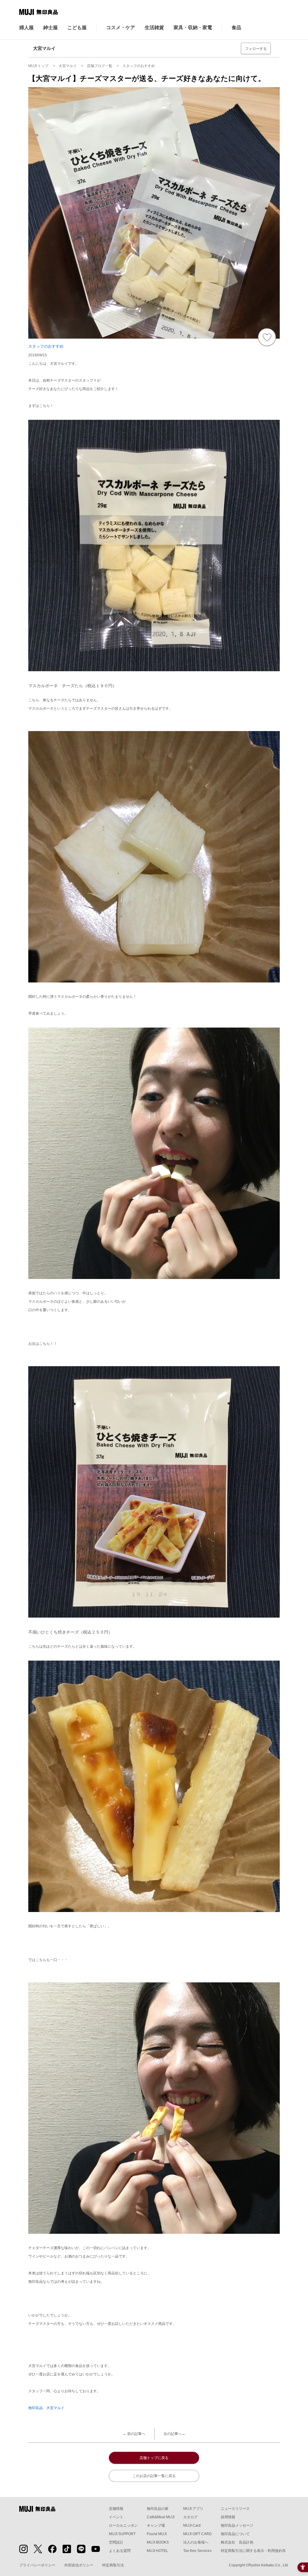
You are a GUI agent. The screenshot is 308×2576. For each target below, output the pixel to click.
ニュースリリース (235, 2509)
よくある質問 (120, 2551)
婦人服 (26, 28)
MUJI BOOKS (158, 2542)
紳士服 (51, 28)
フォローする (256, 49)
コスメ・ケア (121, 28)
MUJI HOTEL (157, 2551)
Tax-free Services (197, 2551)
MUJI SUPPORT (122, 2534)
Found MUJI (157, 2534)
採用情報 (228, 2517)
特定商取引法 (113, 2565)
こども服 (77, 28)
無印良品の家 (158, 2509)
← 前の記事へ (134, 2434)
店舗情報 (116, 2509)
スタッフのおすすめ (46, 346)
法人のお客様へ (196, 2542)
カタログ (190, 2517)
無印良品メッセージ (237, 2525)
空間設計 (116, 2542)
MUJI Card (192, 2525)
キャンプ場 (156, 2525)
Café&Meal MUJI (161, 2517)
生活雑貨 (154, 28)
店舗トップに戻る (154, 2458)
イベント (116, 2517)
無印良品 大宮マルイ (46, 2408)
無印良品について (235, 2534)
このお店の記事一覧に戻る (154, 2476)
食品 (236, 28)
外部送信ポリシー (79, 2565)
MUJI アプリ (193, 2509)
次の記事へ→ (174, 2434)
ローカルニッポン (123, 2525)
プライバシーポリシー (37, 2565)
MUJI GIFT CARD (197, 2534)
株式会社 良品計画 (237, 2542)
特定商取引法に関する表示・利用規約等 (253, 2551)
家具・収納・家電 (193, 28)
